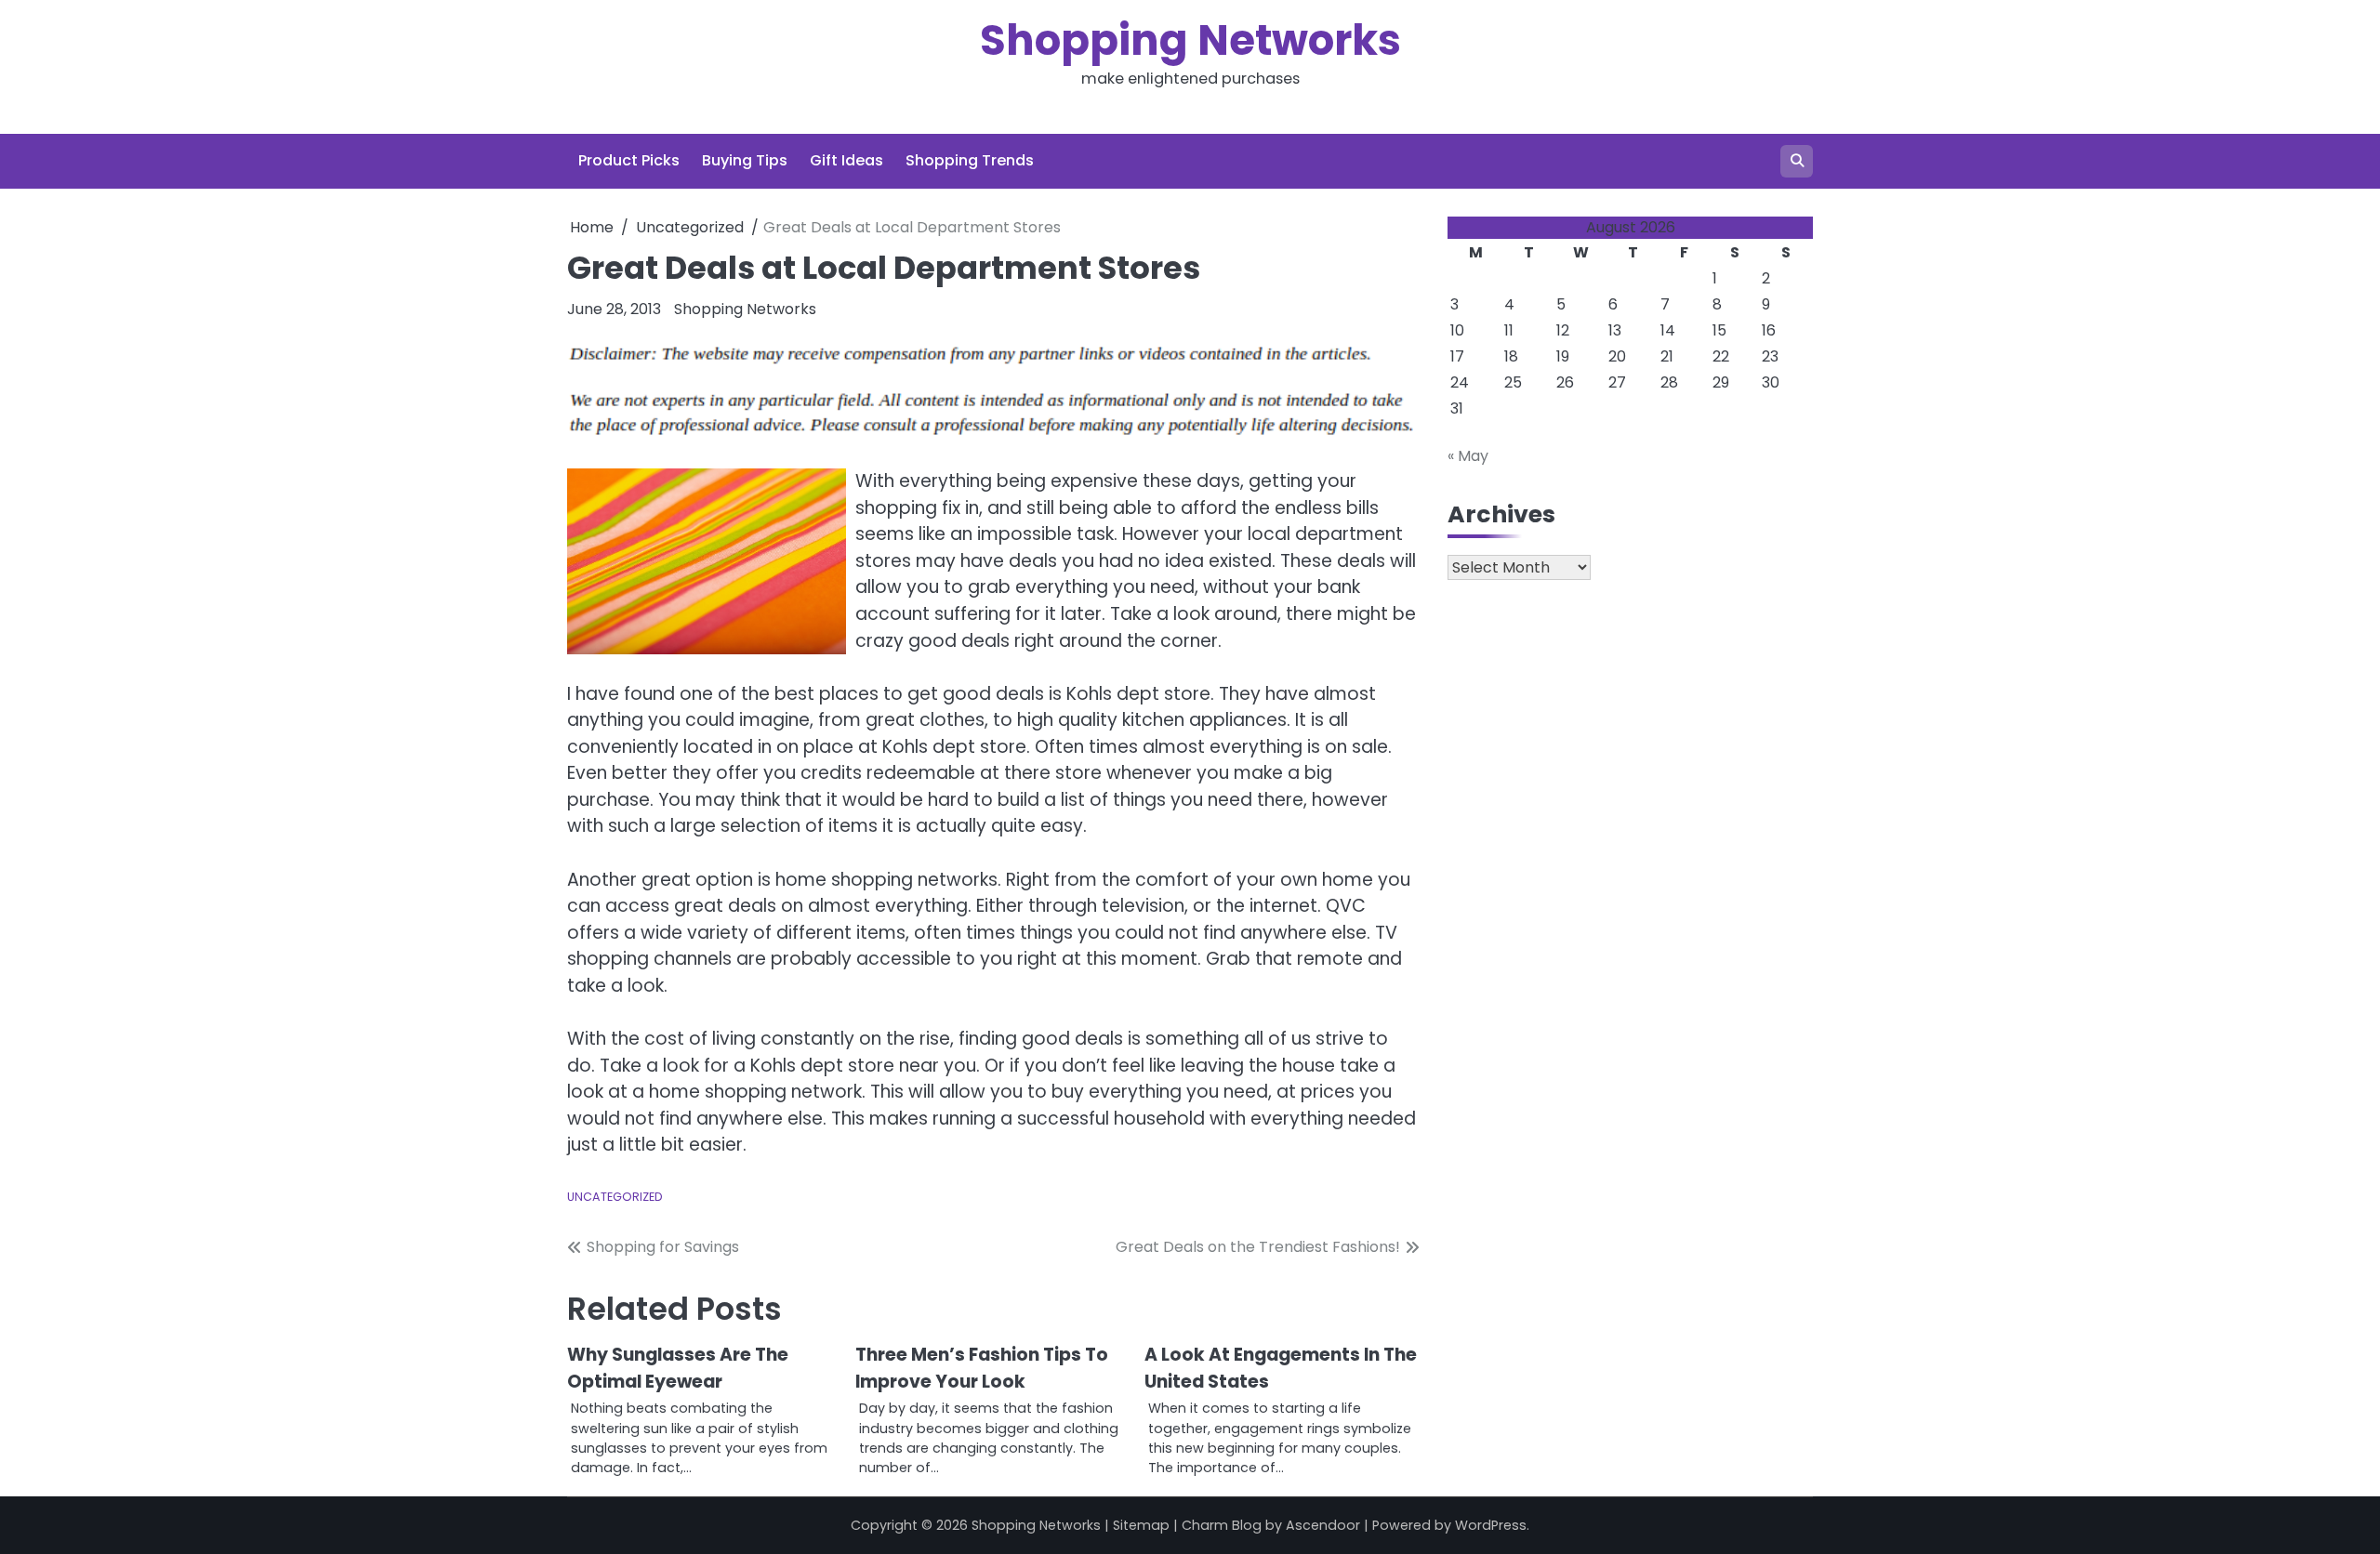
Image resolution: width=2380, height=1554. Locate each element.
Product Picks (629, 160)
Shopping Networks (1190, 40)
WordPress (1491, 1525)
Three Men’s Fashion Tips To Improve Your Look (982, 1368)
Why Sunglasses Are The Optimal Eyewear (678, 1368)
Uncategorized (615, 1197)
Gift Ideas (846, 160)
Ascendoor (1323, 1525)
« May (1468, 456)
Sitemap (1141, 1525)
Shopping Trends (970, 160)
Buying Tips (745, 160)
